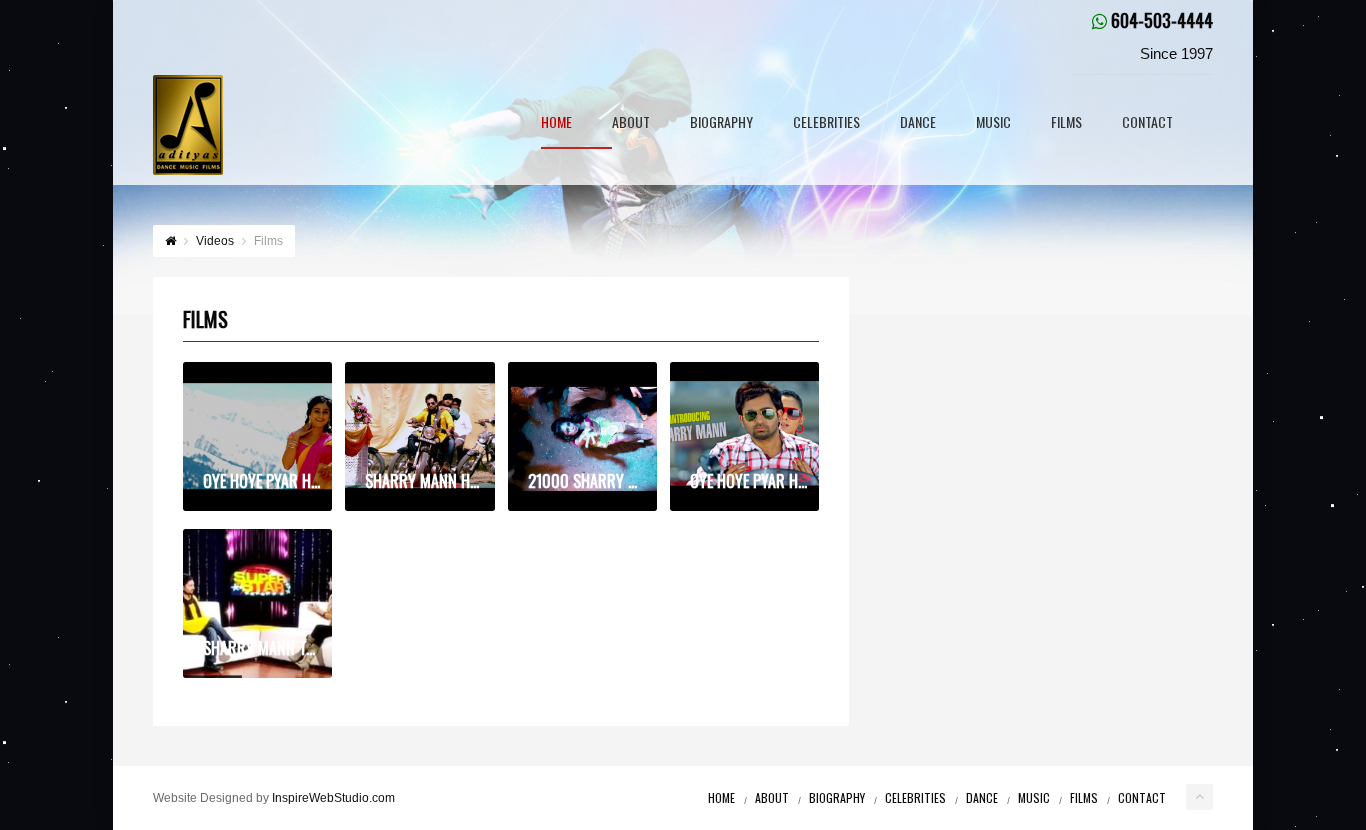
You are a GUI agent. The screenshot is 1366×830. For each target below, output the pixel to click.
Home (556, 123)
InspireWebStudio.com (333, 798)
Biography (721, 123)
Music (993, 123)
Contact (1147, 123)
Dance (918, 123)
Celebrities (826, 123)
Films (1066, 123)
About (631, 123)
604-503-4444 (1162, 20)
